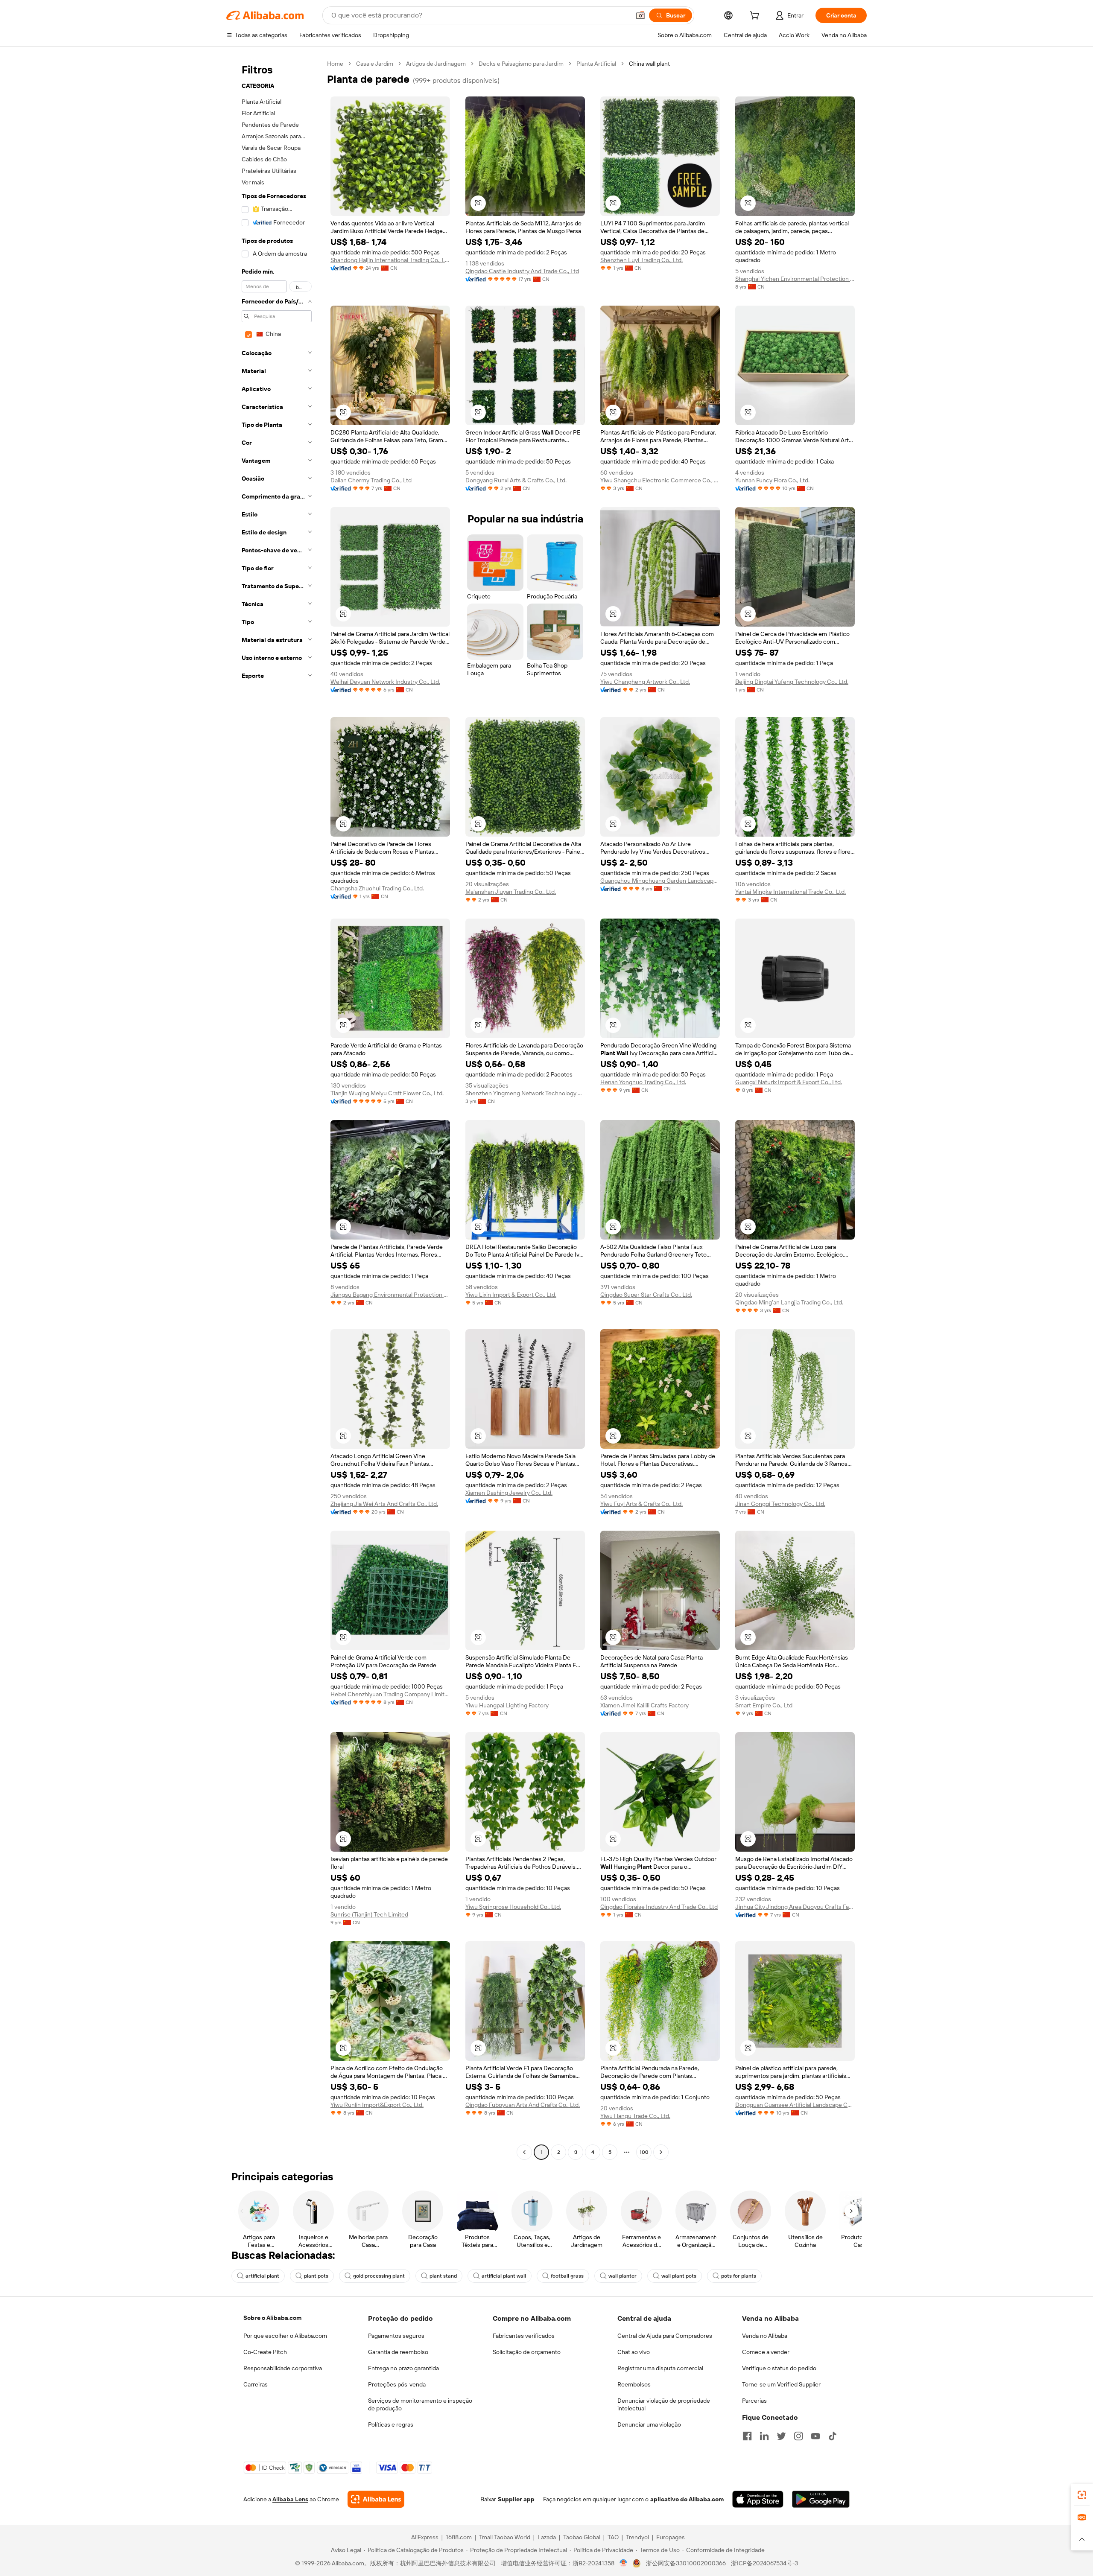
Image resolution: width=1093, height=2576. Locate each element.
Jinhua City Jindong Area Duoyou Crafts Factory (795, 1907)
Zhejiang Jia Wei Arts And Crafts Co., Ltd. (384, 1504)
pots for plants (739, 2276)
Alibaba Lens (290, 2499)
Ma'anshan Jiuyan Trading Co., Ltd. (511, 892)
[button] (640, 15)
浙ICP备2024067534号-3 (764, 2563)
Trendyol (637, 2537)
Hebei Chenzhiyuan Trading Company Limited (390, 1694)
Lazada (547, 2537)
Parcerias (754, 2401)
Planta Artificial (596, 64)
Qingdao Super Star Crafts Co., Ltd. (646, 1295)
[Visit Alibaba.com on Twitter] (781, 2436)
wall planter (622, 2276)
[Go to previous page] (524, 2152)
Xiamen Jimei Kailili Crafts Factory (644, 1705)
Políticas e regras (391, 2424)
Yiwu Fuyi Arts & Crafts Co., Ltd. (641, 1504)
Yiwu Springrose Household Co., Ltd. (513, 1907)
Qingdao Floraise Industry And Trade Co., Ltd (659, 1907)
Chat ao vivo (634, 2352)
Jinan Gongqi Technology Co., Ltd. (780, 1504)
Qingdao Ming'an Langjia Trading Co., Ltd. (789, 1302)
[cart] (756, 17)
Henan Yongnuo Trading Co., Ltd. (643, 1082)
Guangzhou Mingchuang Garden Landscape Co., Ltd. (660, 881)
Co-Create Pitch (265, 2352)
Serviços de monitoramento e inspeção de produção (420, 2404)
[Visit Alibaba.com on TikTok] (833, 2436)
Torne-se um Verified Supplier (781, 2384)
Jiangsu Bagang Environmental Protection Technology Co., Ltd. (390, 1295)
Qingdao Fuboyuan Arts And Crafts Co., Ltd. (523, 2105)
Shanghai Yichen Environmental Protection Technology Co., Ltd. (795, 279)
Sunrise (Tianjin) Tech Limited (369, 1914)
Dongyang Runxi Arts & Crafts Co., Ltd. (516, 480)
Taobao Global (582, 2537)
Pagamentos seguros (396, 2336)
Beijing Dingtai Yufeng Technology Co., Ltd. (792, 682)
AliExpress (425, 2537)
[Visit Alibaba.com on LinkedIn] (764, 2436)
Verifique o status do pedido (779, 2368)
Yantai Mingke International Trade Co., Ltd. (791, 892)
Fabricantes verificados (524, 2336)
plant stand (443, 2276)
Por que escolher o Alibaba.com (285, 2336)
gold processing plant (379, 2276)
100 (644, 2152)
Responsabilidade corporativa (283, 2368)
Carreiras (256, 2384)
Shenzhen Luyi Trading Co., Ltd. (641, 260)
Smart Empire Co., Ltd (764, 1705)
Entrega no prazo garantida (403, 2368)
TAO (613, 2537)
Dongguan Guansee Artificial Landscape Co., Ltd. (795, 2105)
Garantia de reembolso (398, 2352)
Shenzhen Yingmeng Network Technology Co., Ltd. (525, 1093)
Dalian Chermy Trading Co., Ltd (371, 480)
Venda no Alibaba (765, 2336)
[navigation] (274, 1109)
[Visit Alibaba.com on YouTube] (815, 2436)
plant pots (316, 2276)
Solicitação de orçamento (527, 2352)
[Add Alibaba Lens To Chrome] (376, 2499)
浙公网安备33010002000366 (686, 2563)
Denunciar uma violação (649, 2424)
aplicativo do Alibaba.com (687, 2499)
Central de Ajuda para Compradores (665, 2336)
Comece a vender (766, 2352)
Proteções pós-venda (397, 2384)
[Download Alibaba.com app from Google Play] (821, 2499)
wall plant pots (679, 2276)
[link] (1082, 2495)
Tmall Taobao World (505, 2537)
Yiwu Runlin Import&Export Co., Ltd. (377, 2105)
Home (335, 64)
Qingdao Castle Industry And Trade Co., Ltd (522, 271)
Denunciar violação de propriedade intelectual (664, 2404)
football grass (567, 2276)
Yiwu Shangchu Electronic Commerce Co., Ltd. (660, 480)
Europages (671, 2537)
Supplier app (516, 2499)
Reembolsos (634, 2384)
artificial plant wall (504, 2276)
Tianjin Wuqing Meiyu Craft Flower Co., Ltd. (387, 1093)
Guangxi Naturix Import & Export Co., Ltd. (789, 1082)
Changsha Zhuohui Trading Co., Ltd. (377, 888)
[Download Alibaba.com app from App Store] (758, 2499)
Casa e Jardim (375, 64)
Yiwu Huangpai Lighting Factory (507, 1705)
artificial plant (262, 2276)
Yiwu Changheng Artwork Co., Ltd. (645, 682)
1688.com (459, 2537)
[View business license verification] (624, 2563)
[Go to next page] (661, 2152)
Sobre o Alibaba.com (272, 2318)
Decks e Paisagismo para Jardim (521, 64)
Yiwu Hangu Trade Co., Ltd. (635, 2116)
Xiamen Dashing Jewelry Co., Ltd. (509, 1493)
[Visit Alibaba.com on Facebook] (747, 2436)
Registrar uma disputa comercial (660, 2368)
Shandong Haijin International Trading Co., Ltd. (390, 260)
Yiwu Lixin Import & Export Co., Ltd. (511, 1295)
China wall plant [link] (649, 64)
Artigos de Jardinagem (436, 64)
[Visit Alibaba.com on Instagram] (798, 2436)
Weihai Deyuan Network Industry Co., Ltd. (385, 682)
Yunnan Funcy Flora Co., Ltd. (772, 480)
